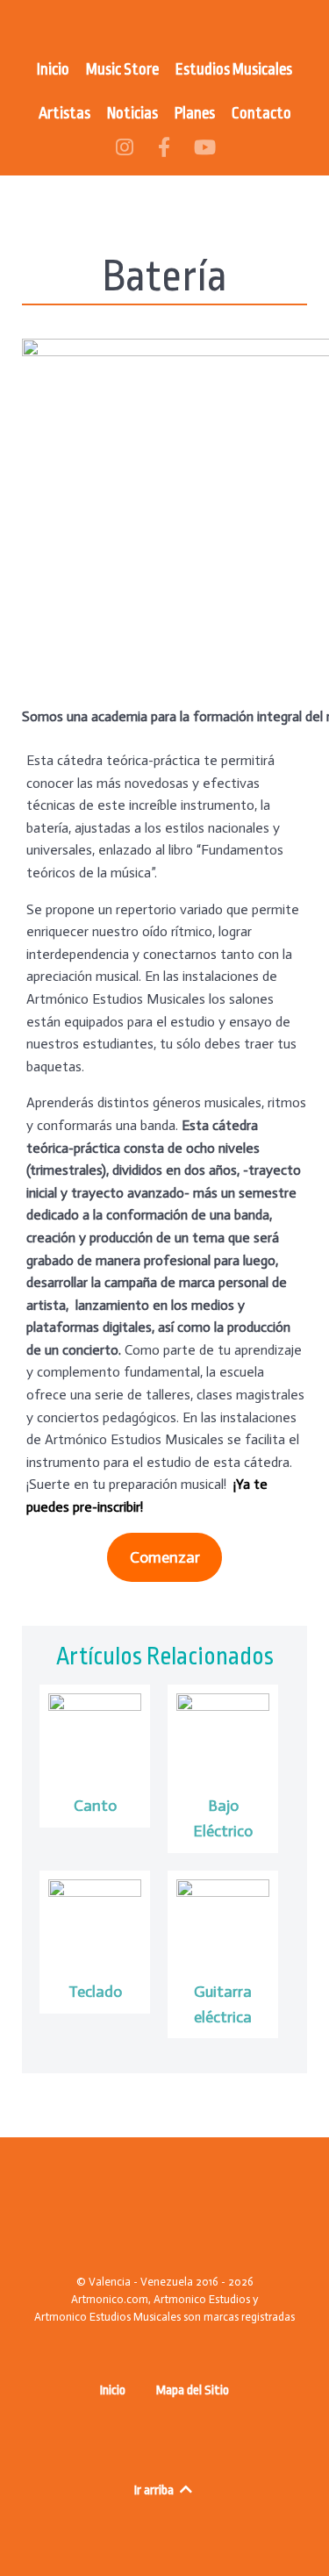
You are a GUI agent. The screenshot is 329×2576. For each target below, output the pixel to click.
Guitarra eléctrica (223, 2004)
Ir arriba (155, 2490)
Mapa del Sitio (193, 2390)
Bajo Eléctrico (223, 1818)
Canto (95, 1806)
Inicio (113, 2390)
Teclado (95, 1992)
